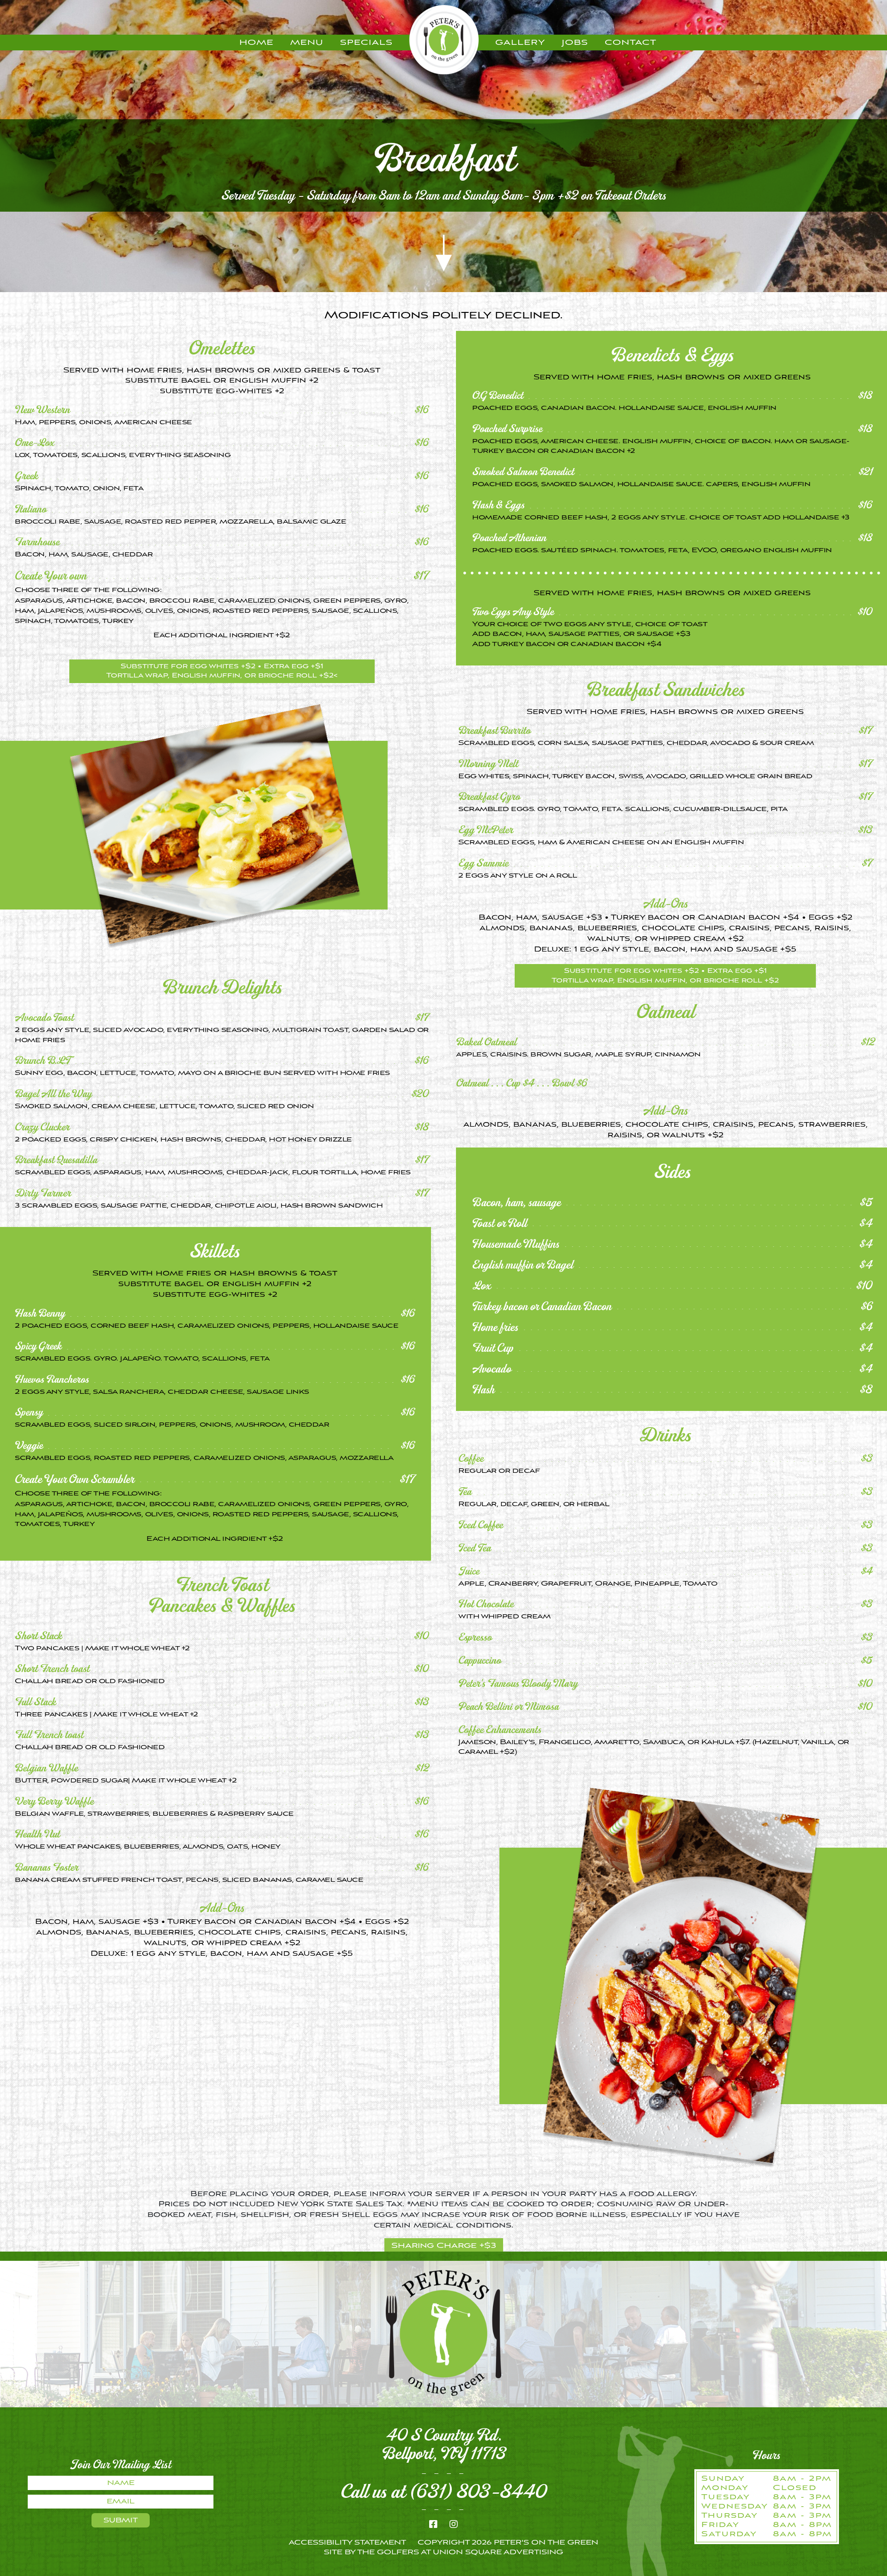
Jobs (575, 43)
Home (256, 43)
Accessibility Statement (347, 2543)
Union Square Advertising (498, 2552)
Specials (366, 43)
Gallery (520, 43)
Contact (631, 43)
